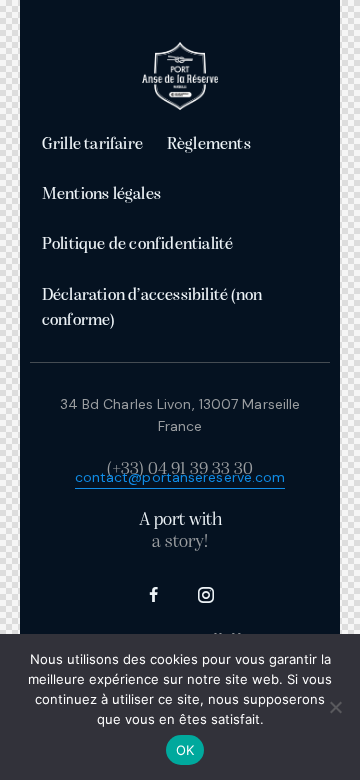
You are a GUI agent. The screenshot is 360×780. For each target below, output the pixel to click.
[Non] (335, 707)
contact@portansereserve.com (180, 477)
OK (185, 750)
